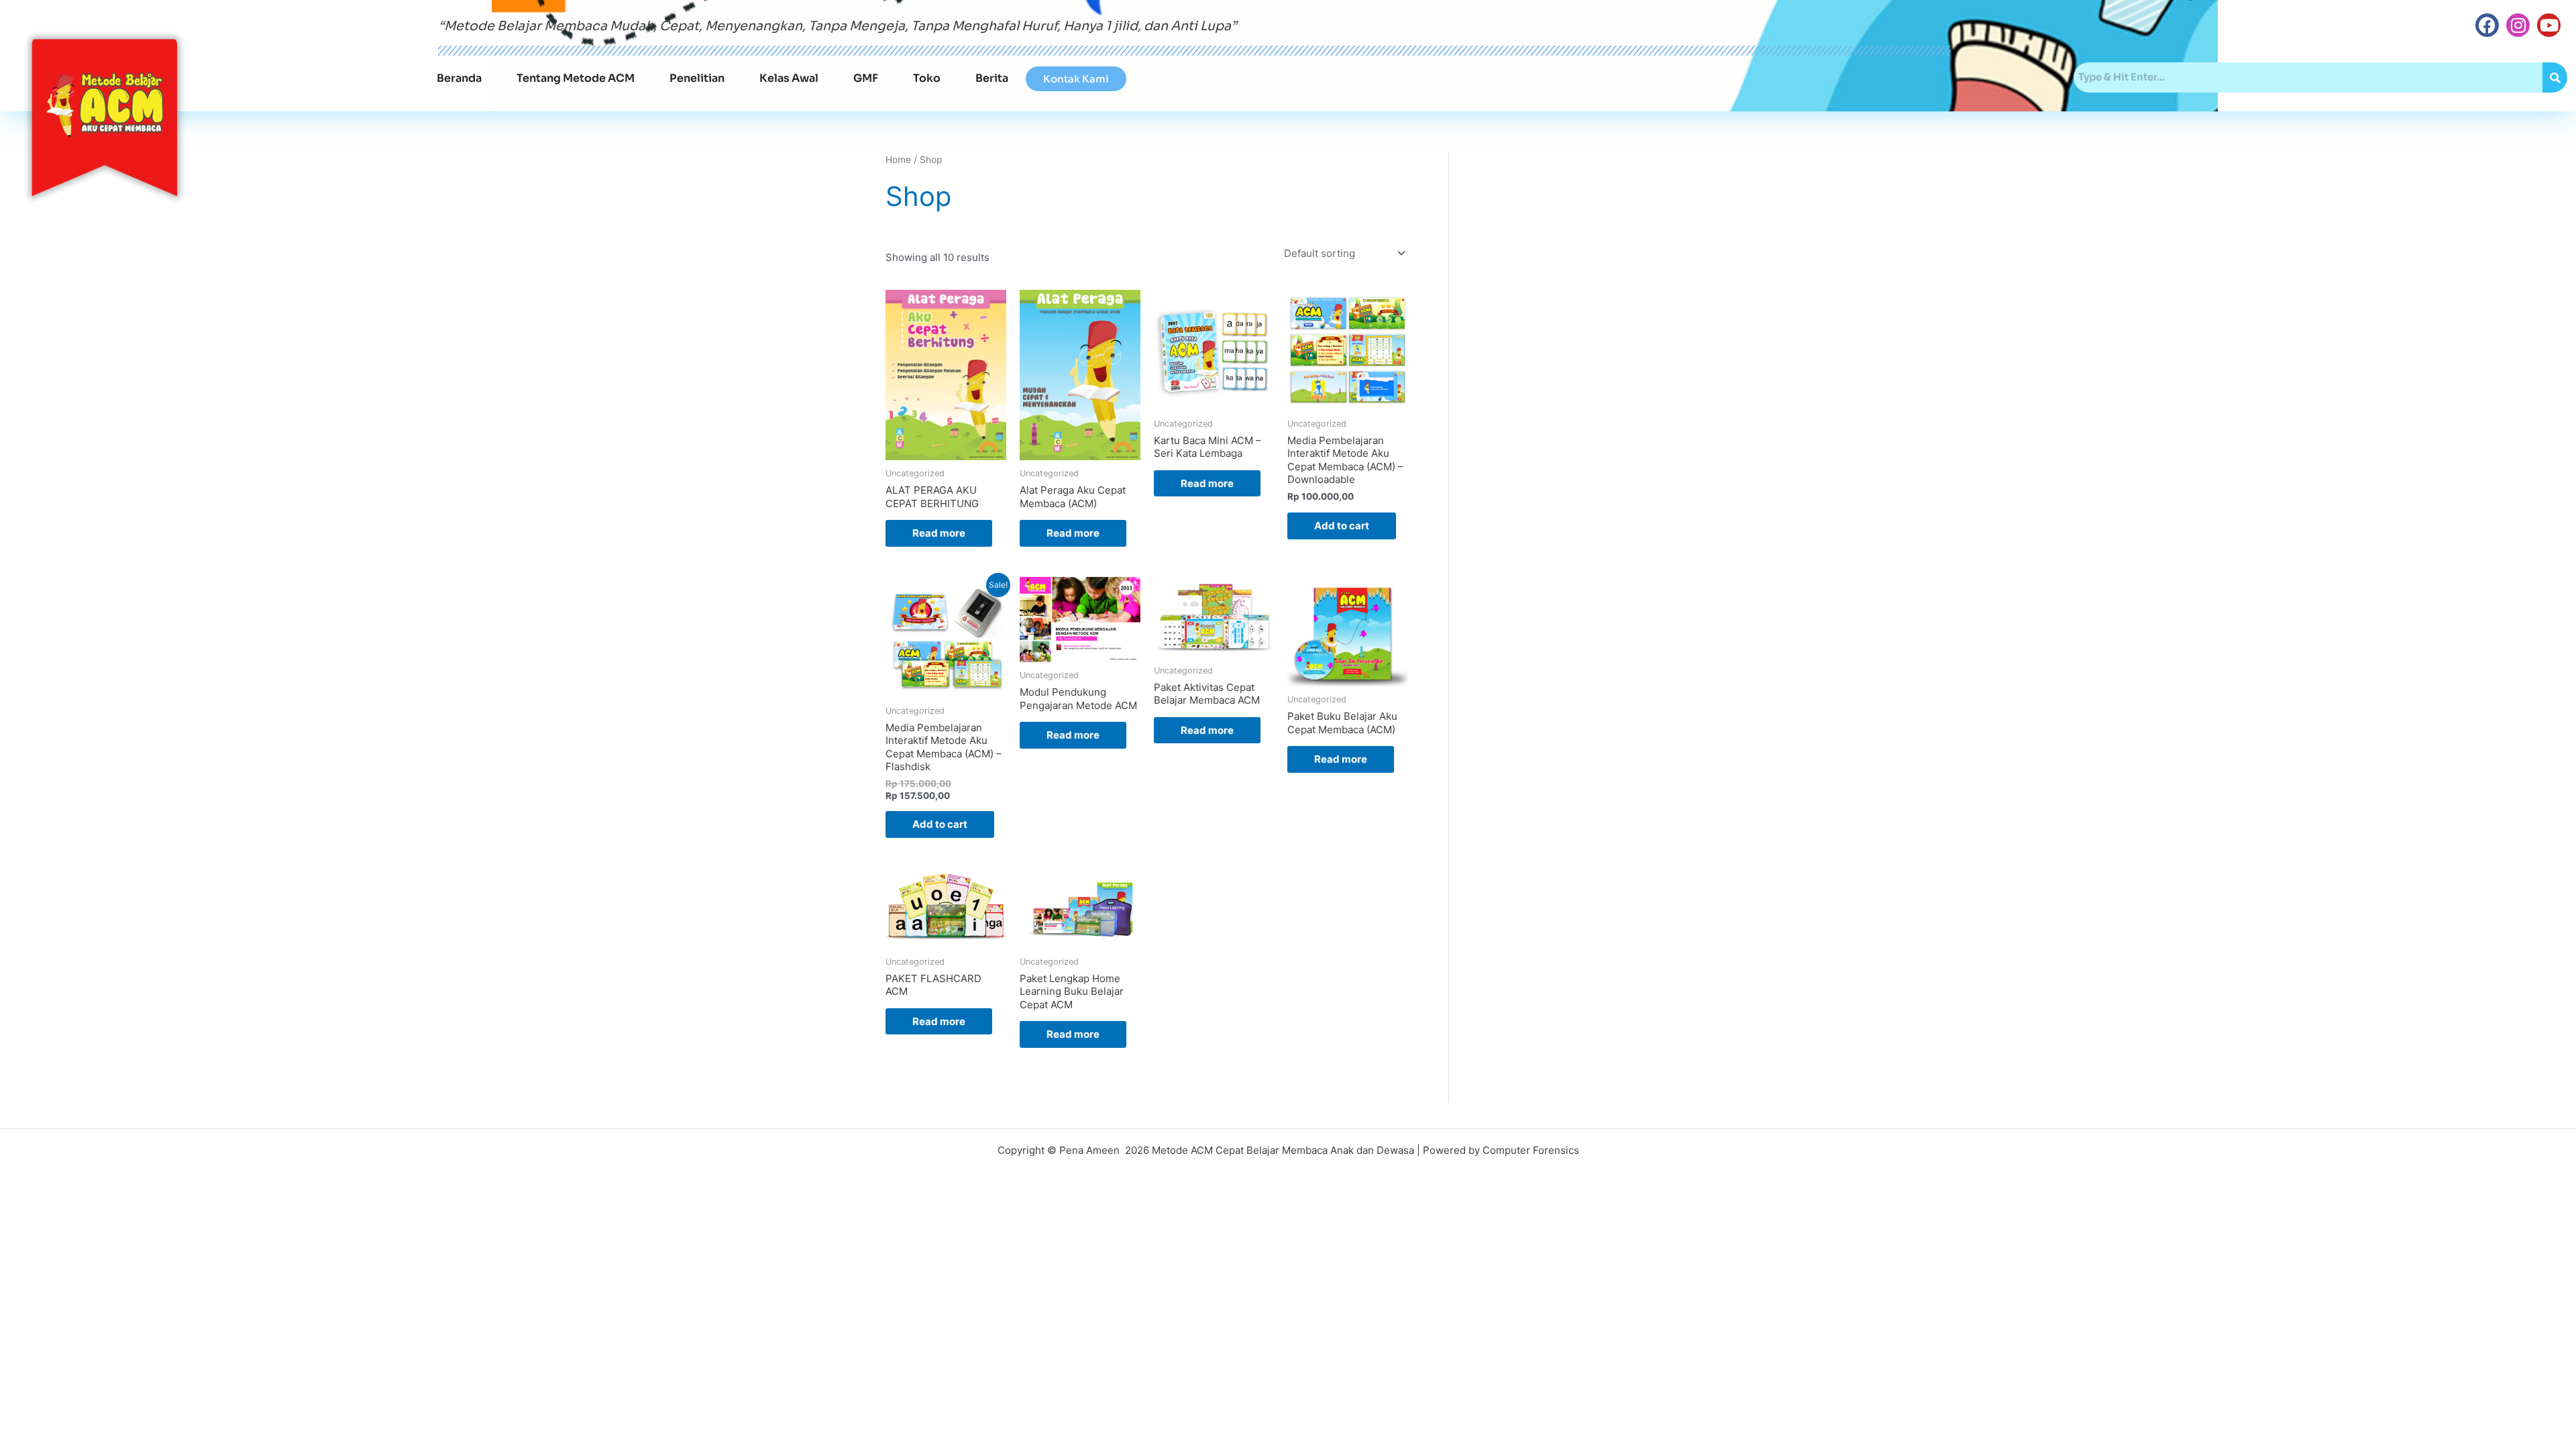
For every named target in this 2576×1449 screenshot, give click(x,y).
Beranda (459, 78)
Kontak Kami (1076, 79)
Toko (927, 78)
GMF (866, 78)
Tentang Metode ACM (576, 78)
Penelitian (697, 78)
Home (898, 160)
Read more (939, 533)
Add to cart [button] (1342, 526)
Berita (992, 78)
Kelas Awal (789, 78)
